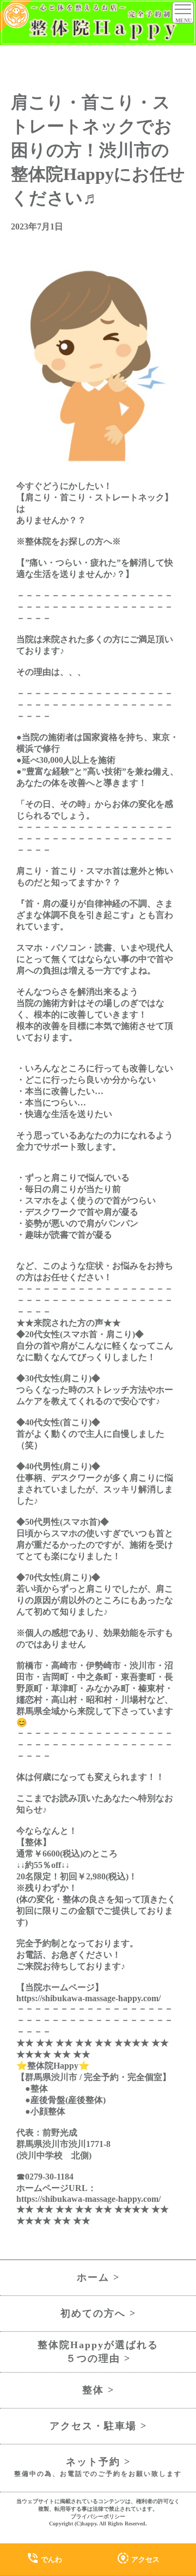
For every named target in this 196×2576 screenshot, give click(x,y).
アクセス (138, 2558)
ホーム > (98, 2277)
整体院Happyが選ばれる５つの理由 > (98, 2352)
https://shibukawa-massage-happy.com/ (88, 1998)
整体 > (98, 2390)
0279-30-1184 (49, 2177)
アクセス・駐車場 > (98, 2426)
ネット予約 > (98, 2467)
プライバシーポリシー (98, 2516)
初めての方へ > (98, 2313)
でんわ (44, 2558)
